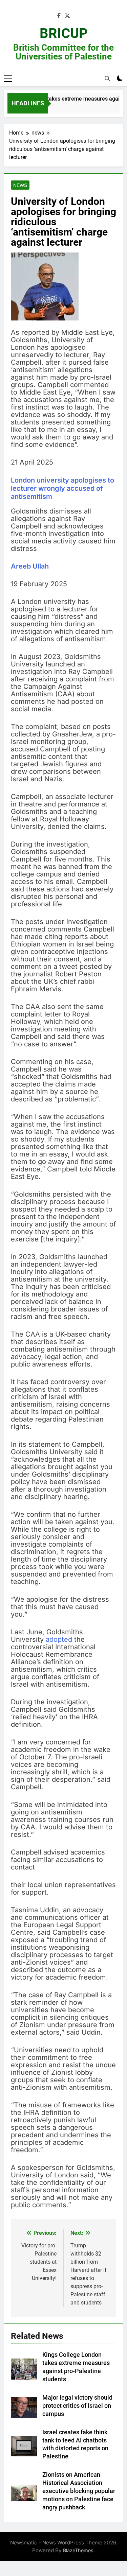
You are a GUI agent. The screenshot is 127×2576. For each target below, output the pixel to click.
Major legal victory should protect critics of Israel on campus (77, 2406)
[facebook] (59, 16)
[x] (67, 16)
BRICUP (64, 33)
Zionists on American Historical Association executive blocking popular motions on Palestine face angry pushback (79, 2491)
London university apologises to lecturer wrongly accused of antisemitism (62, 488)
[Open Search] (107, 79)
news (20, 185)
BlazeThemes (78, 2550)
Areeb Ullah (30, 566)
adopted (59, 1639)
